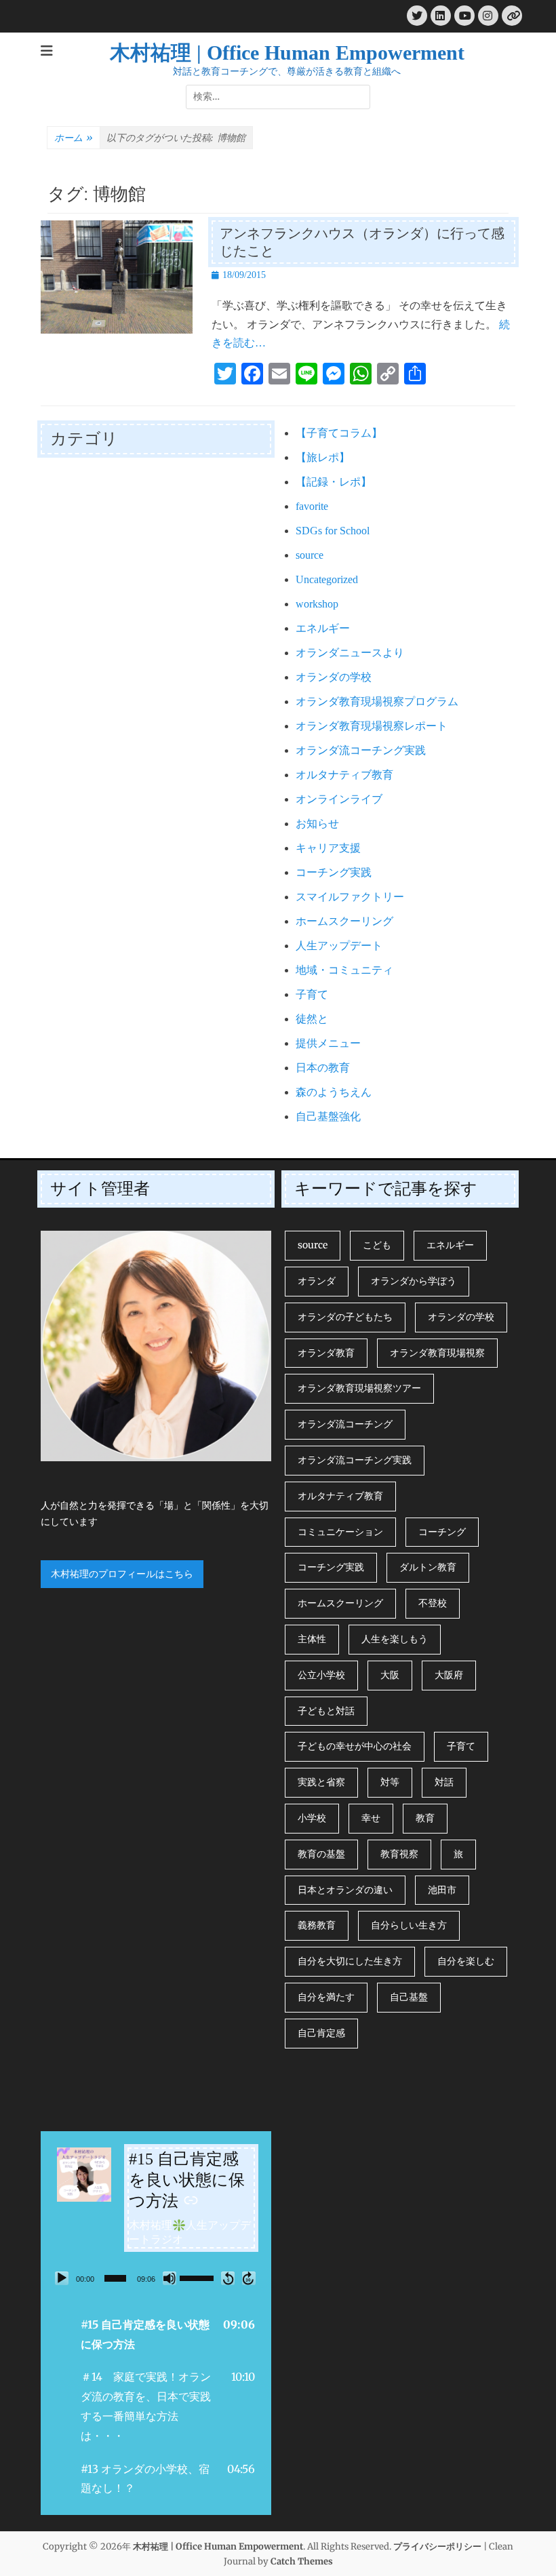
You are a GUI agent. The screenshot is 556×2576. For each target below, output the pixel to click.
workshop (317, 604)
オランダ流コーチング (345, 1424)
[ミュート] (170, 2278)
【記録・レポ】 (334, 482)
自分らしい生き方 (409, 1925)
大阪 (390, 1675)
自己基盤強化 (328, 1116)
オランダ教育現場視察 (437, 1353)
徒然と (312, 1019)
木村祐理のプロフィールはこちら (122, 1574)
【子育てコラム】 (339, 433)
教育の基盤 (321, 1854)
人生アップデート (339, 946)
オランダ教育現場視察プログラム (377, 701)
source (310, 555)
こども (377, 1245)
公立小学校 (321, 1675)
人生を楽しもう (395, 1639)
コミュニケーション (340, 1532)
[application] (156, 2278)
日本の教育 (323, 1068)
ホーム (74, 138)
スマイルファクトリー (350, 897)
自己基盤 (409, 1997)
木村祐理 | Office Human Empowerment (287, 53)
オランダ (317, 1281)
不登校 (433, 1603)
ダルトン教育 (428, 1567)
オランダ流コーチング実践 (361, 750)
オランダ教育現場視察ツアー (359, 1388)
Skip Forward (249, 2278)
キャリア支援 (328, 848)
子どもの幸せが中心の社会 (355, 1746)
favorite (312, 506)
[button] (156, 2335)
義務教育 (317, 1925)
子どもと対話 (326, 1711)
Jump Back (228, 2278)
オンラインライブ (339, 799)
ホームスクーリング (344, 921)
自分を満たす (326, 1997)
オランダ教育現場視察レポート (372, 726)
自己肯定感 (321, 2033)
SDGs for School (333, 531)
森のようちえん (334, 1092)
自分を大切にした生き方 (350, 1961)
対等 (390, 1782)
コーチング (442, 1532)
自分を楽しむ (466, 1961)
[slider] (115, 2278)
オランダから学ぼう (414, 1281)
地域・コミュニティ (344, 970)
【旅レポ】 (323, 457)
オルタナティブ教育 (344, 775)
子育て (312, 994)
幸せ (371, 1818)
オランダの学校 (334, 677)
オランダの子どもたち (345, 1317)
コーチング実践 (334, 872)
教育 (425, 1818)
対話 (444, 1782)
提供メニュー (328, 1043)
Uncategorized (327, 579)
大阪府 (449, 1675)
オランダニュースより (350, 653)
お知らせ (317, 824)
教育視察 (399, 1854)
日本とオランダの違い (345, 1890)
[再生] (62, 2278)
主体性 (312, 1639)
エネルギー (323, 628)
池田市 (442, 1890)
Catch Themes (302, 2561)
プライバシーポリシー (437, 2547)
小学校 (312, 1818)
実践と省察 (321, 1782)
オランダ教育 (326, 1353)
